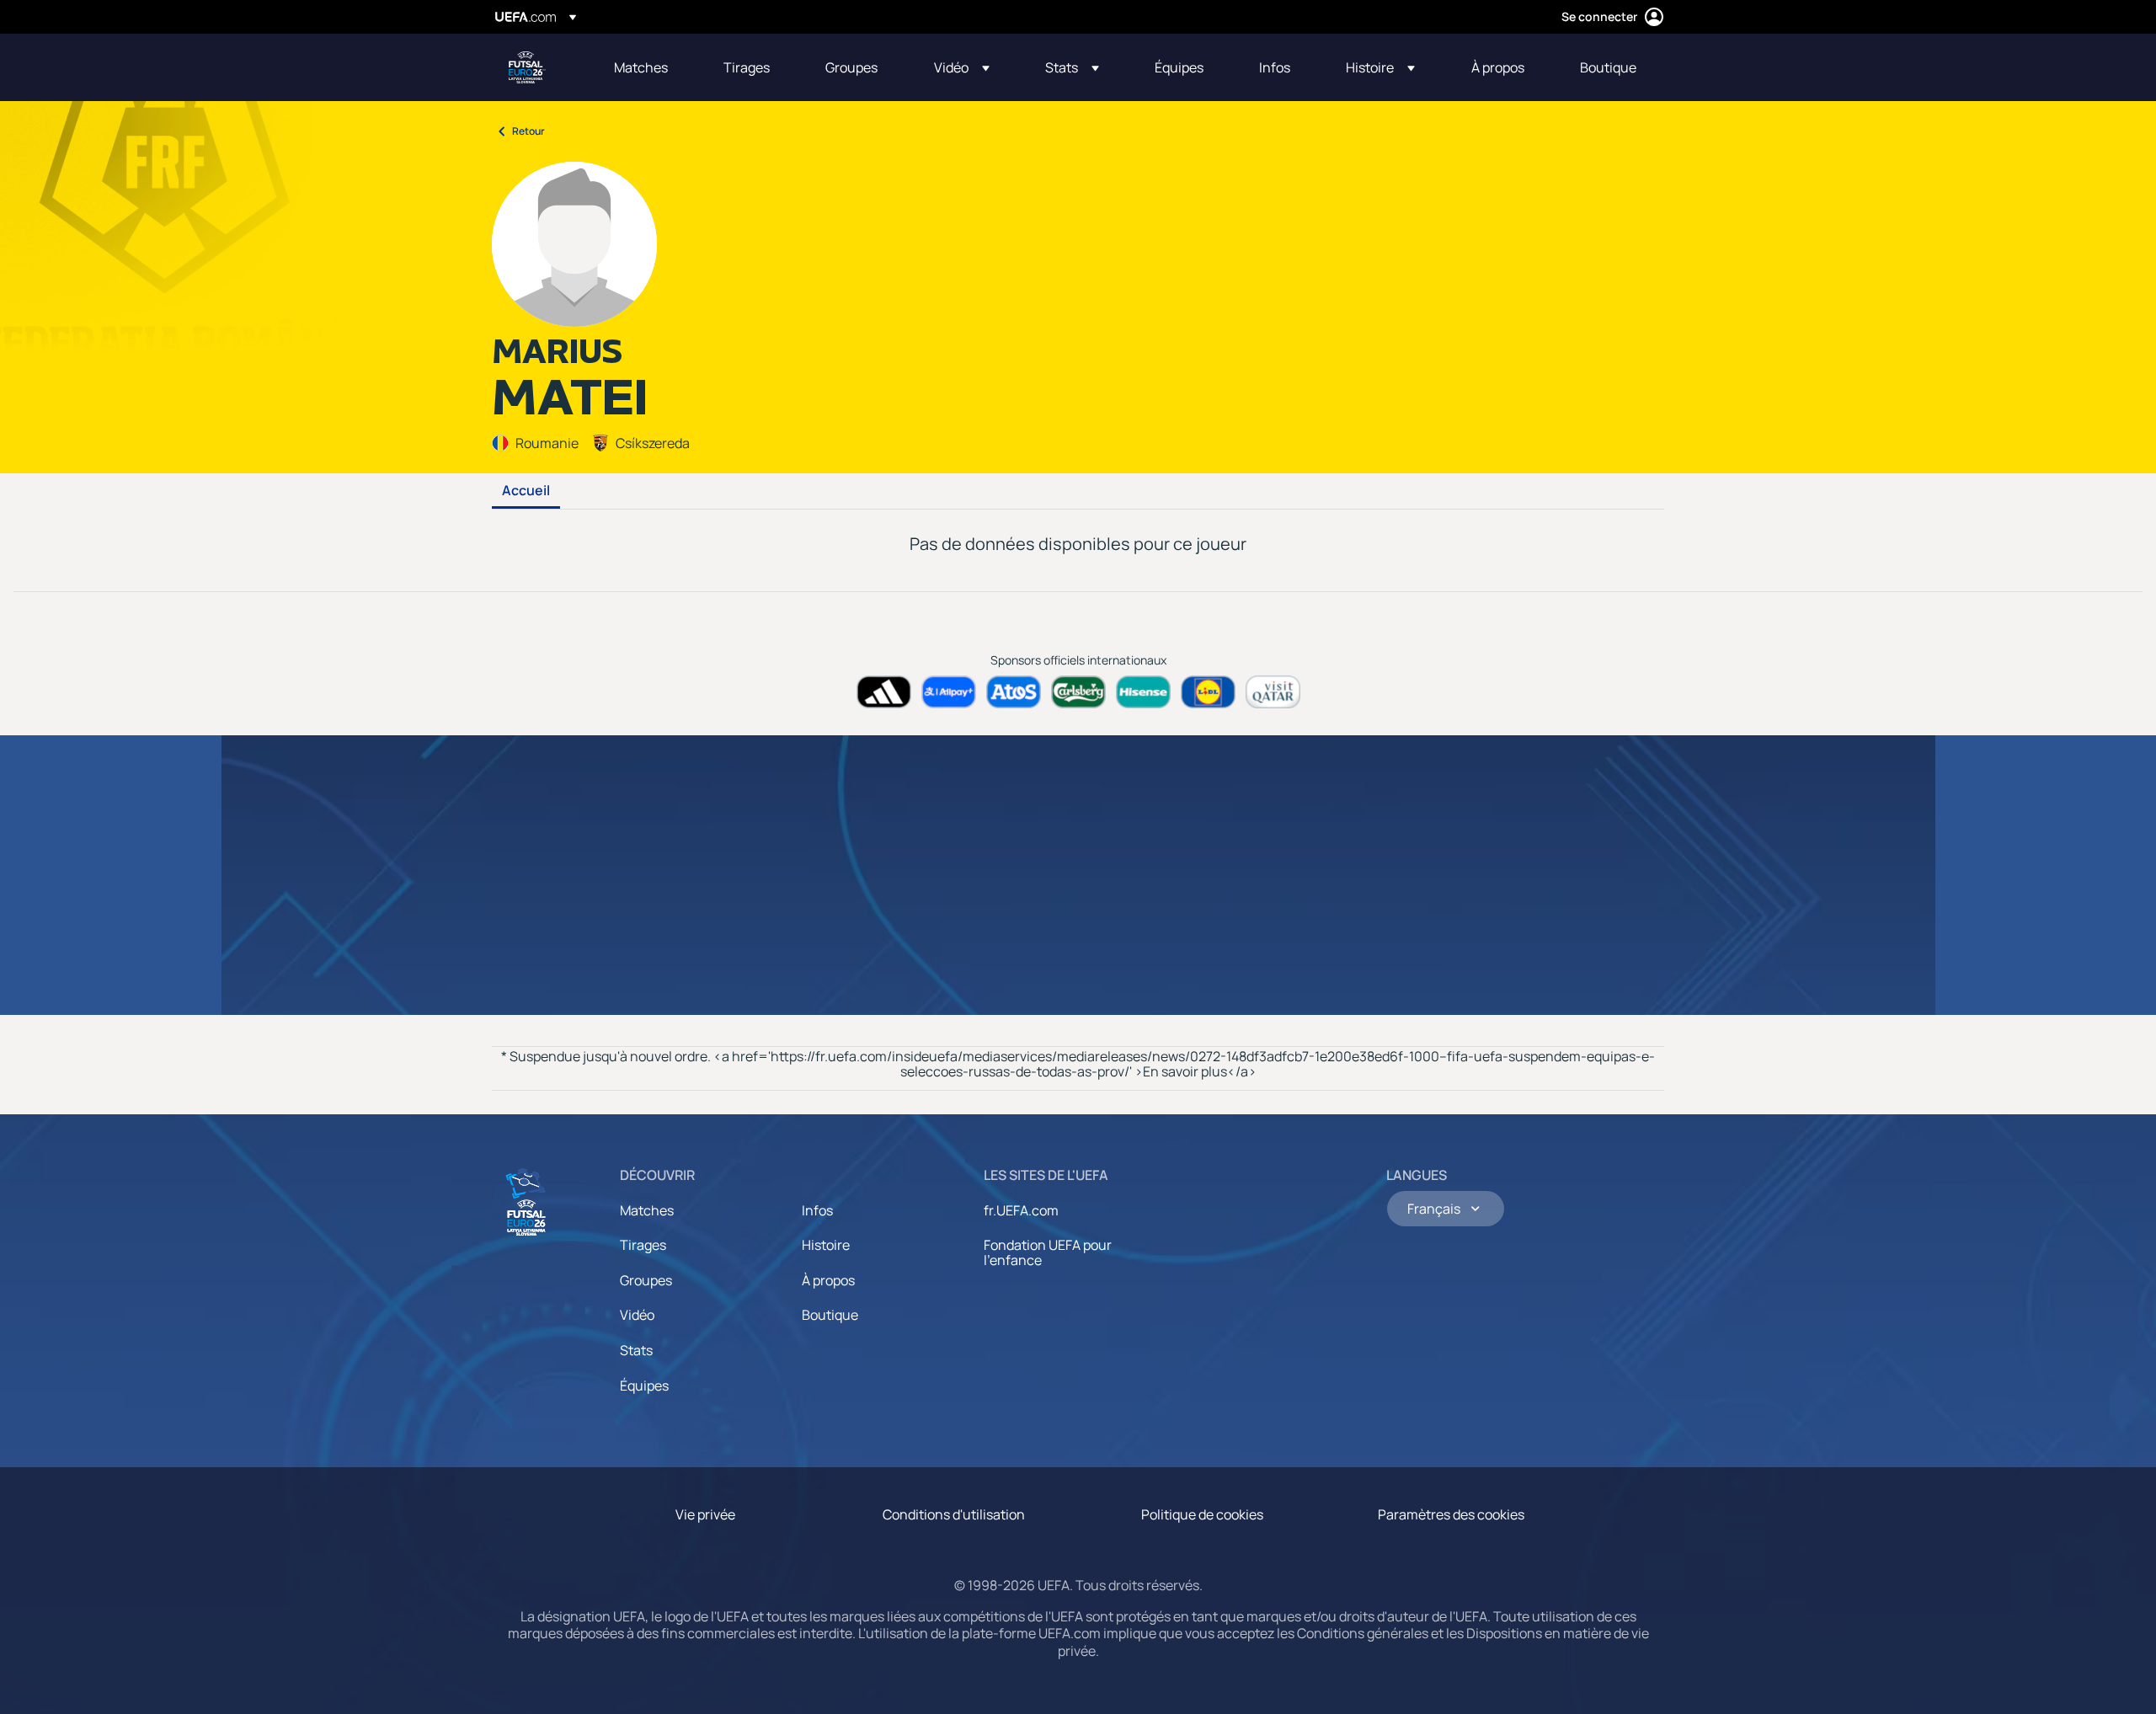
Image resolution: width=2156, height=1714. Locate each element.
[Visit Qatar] (1273, 692)
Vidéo (637, 1315)
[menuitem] (648, 67)
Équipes (644, 1386)
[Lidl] (1208, 692)
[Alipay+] (949, 692)
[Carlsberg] (1078, 692)
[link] (641, 67)
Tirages (643, 1245)
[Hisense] (1143, 692)
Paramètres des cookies (1451, 1514)
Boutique (830, 1315)
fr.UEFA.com (1021, 1210)
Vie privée (705, 1514)
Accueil (526, 491)
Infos (817, 1210)
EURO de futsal (527, 67)
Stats (636, 1350)
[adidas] (884, 692)
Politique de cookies (1202, 1514)
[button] (962, 67)
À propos (828, 1280)
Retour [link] (528, 131)
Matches (647, 1210)
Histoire (826, 1245)
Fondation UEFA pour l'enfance (1048, 1252)
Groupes (646, 1280)
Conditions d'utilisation (954, 1514)
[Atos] (1014, 692)
